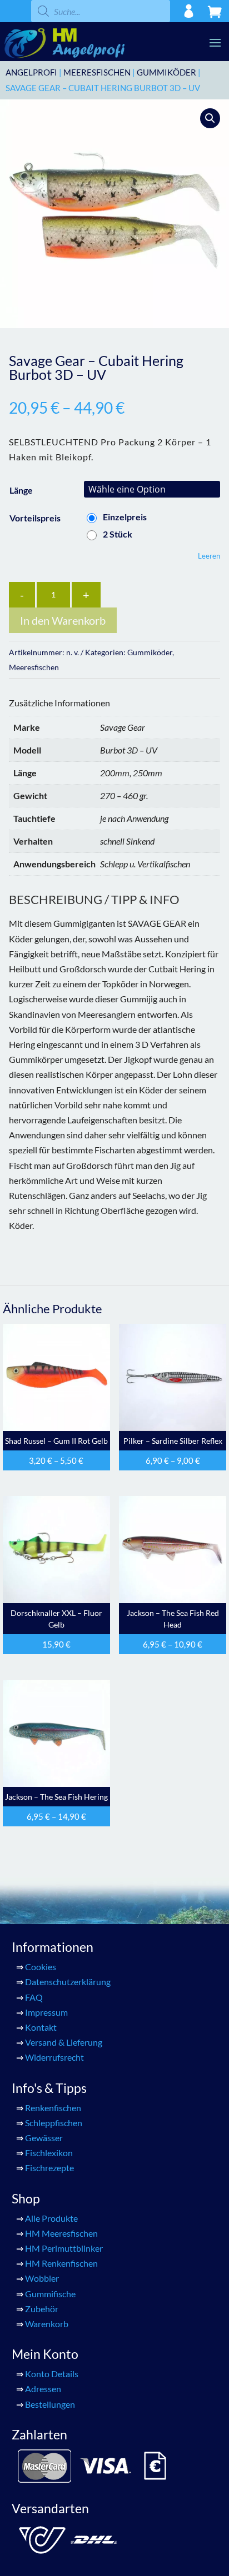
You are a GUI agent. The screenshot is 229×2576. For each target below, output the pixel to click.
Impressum (46, 2012)
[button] (210, 118)
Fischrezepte (49, 2168)
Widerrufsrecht (54, 2057)
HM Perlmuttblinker (64, 2248)
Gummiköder (166, 72)
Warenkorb (47, 2324)
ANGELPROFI (31, 72)
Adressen (43, 2389)
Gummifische (50, 2294)
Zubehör (42, 2309)
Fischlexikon (49, 2153)
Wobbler (42, 2278)
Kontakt (41, 2027)
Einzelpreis (125, 517)
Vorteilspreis (35, 518)
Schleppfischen (54, 2123)
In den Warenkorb (63, 620)
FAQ (34, 1997)
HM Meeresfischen (61, 2233)
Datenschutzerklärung (68, 1982)
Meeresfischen (97, 72)
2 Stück (118, 534)
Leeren (209, 556)
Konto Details (52, 2374)
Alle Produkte (51, 2218)
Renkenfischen (53, 2108)
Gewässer (44, 2138)
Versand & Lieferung (64, 2042)
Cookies (41, 1967)
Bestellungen (50, 2404)
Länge (21, 490)
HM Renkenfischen (61, 2263)
